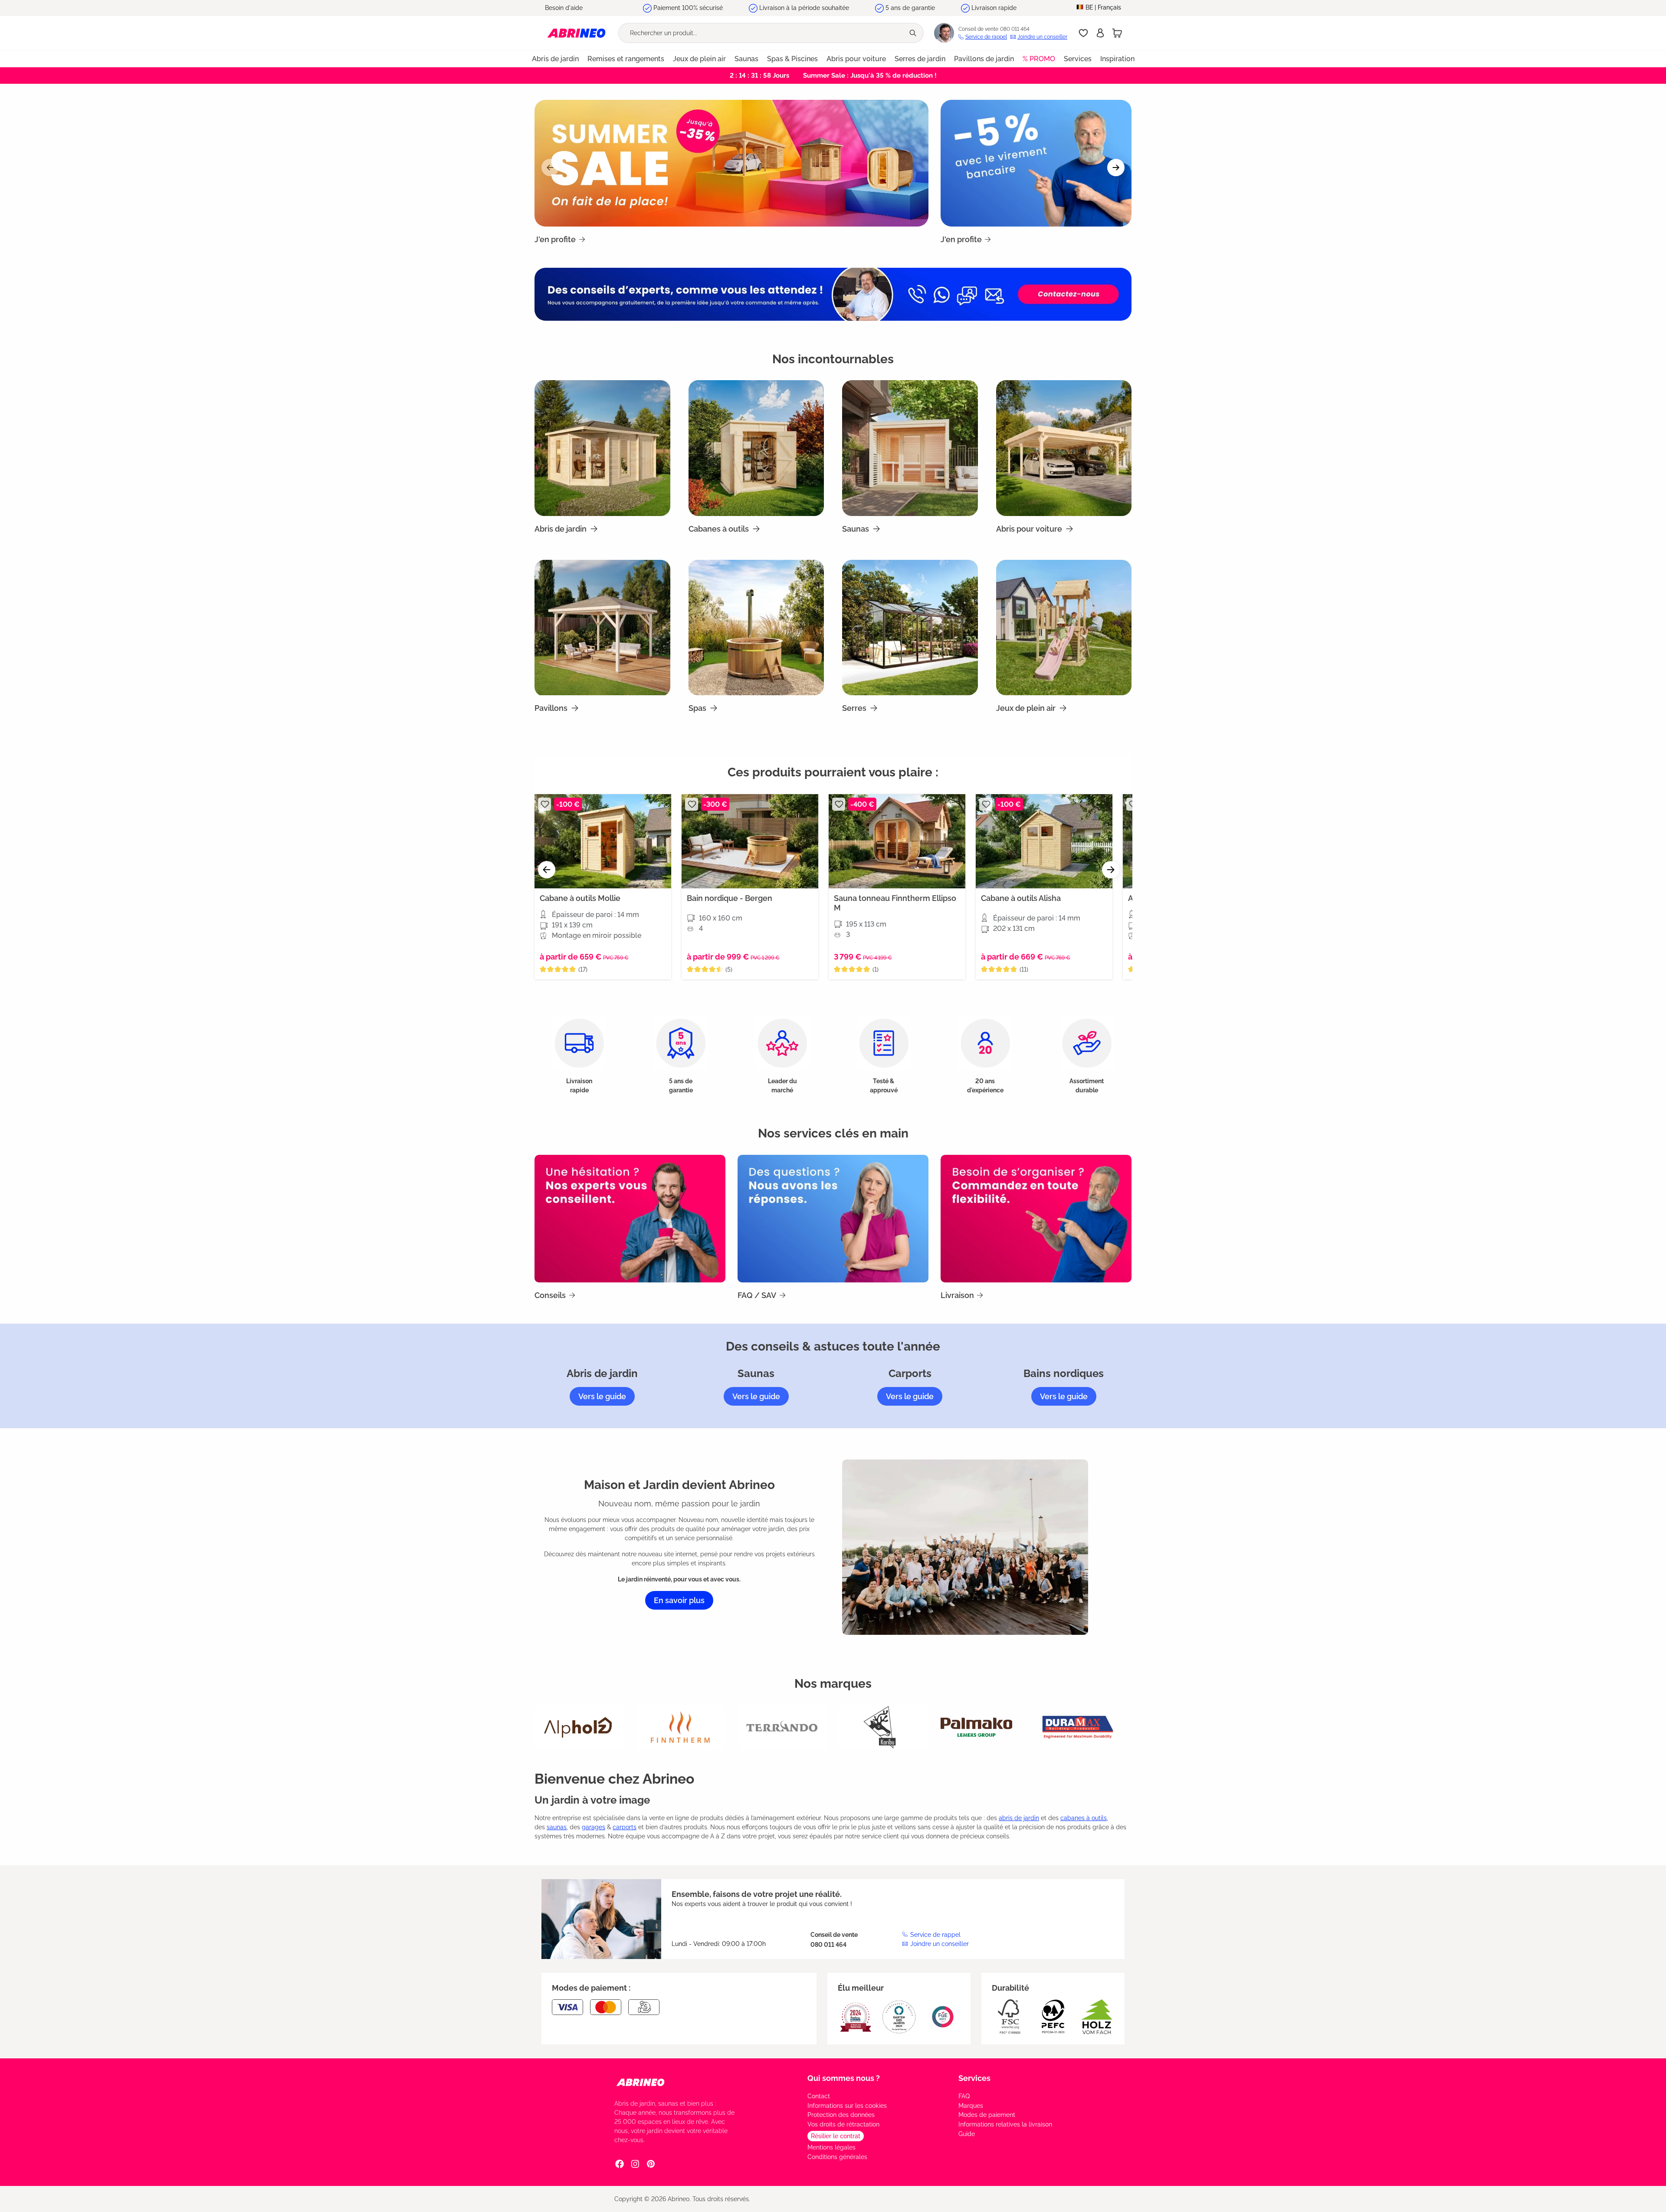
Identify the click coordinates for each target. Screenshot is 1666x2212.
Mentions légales (831, 2147)
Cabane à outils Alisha (1021, 898)
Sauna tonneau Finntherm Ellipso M (895, 903)
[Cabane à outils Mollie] (603, 841)
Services (974, 2078)
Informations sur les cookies (847, 2106)
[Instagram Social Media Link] (635, 2163)
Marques (971, 2106)
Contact (819, 2096)
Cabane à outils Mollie (580, 898)
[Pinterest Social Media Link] (651, 2163)
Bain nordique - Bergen (730, 898)
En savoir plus (679, 1600)
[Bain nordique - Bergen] (750, 841)
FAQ (964, 2096)
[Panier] (1117, 33)
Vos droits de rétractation (843, 2124)
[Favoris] (1083, 33)
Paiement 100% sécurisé (688, 8)
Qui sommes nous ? (844, 2078)
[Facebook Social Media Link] (620, 2163)
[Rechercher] (914, 33)
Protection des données (841, 2115)
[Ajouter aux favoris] (544, 804)
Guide (967, 2134)
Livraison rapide (994, 8)
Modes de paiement (987, 2115)
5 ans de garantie (910, 8)
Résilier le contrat (836, 2136)
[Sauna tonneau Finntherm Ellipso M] (897, 841)
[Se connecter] (1100, 33)
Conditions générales (837, 2157)
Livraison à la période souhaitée (804, 8)
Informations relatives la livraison (1005, 2124)
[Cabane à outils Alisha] (1044, 841)
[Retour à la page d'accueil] (576, 33)
